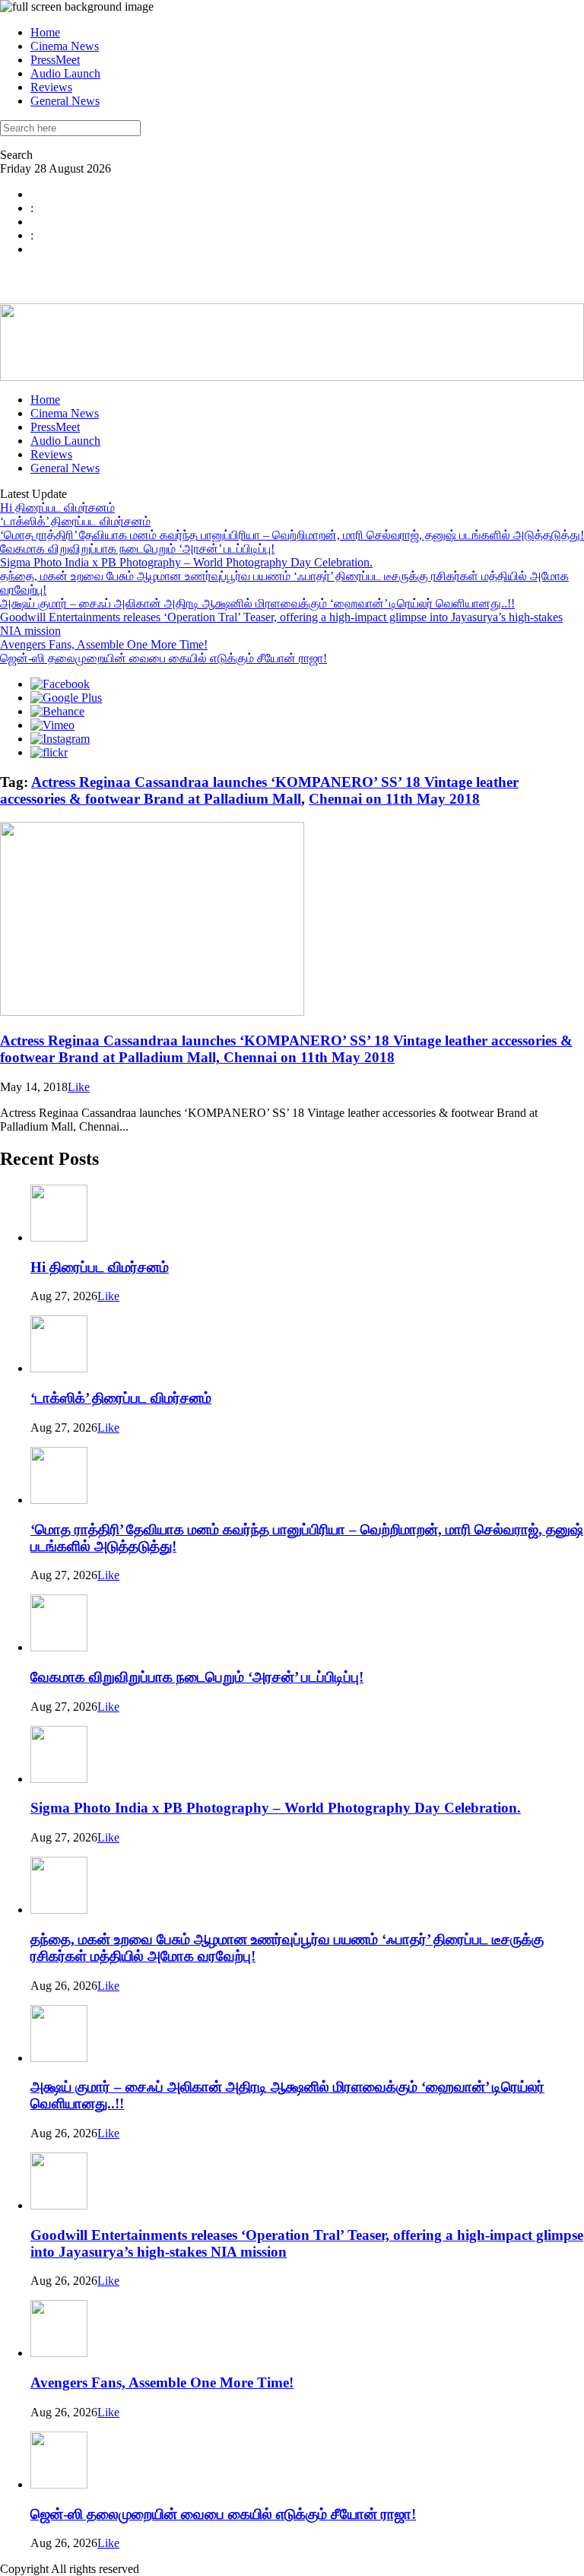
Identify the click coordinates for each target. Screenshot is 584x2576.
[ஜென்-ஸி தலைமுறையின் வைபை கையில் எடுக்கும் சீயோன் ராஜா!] (59, 2484)
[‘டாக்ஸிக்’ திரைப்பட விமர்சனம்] (59, 1368)
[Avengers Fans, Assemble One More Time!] (59, 2353)
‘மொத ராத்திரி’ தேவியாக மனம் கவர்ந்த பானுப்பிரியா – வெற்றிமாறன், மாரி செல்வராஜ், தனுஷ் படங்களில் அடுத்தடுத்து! (292, 535)
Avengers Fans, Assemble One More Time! (104, 644)
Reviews (51, 87)
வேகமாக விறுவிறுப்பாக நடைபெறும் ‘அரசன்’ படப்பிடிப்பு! (137, 549)
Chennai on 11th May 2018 (394, 799)
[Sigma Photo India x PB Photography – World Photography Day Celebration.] (59, 1779)
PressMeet (55, 60)
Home (45, 32)
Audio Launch (65, 73)
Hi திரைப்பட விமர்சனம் (57, 508)
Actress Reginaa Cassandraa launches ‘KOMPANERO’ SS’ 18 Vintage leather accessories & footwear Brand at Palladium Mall (259, 790)
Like (79, 1087)
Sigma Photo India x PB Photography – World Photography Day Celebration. (186, 562)
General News (65, 101)
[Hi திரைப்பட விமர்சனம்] (59, 1237)
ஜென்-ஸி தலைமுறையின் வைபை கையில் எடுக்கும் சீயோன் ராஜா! (163, 658)
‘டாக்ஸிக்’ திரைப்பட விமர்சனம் (75, 521)
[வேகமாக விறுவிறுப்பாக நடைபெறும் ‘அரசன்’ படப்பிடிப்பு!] (59, 1647)
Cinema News (65, 46)
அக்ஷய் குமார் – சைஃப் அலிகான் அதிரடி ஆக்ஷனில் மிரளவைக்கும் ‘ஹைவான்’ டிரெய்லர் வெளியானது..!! (257, 603)
